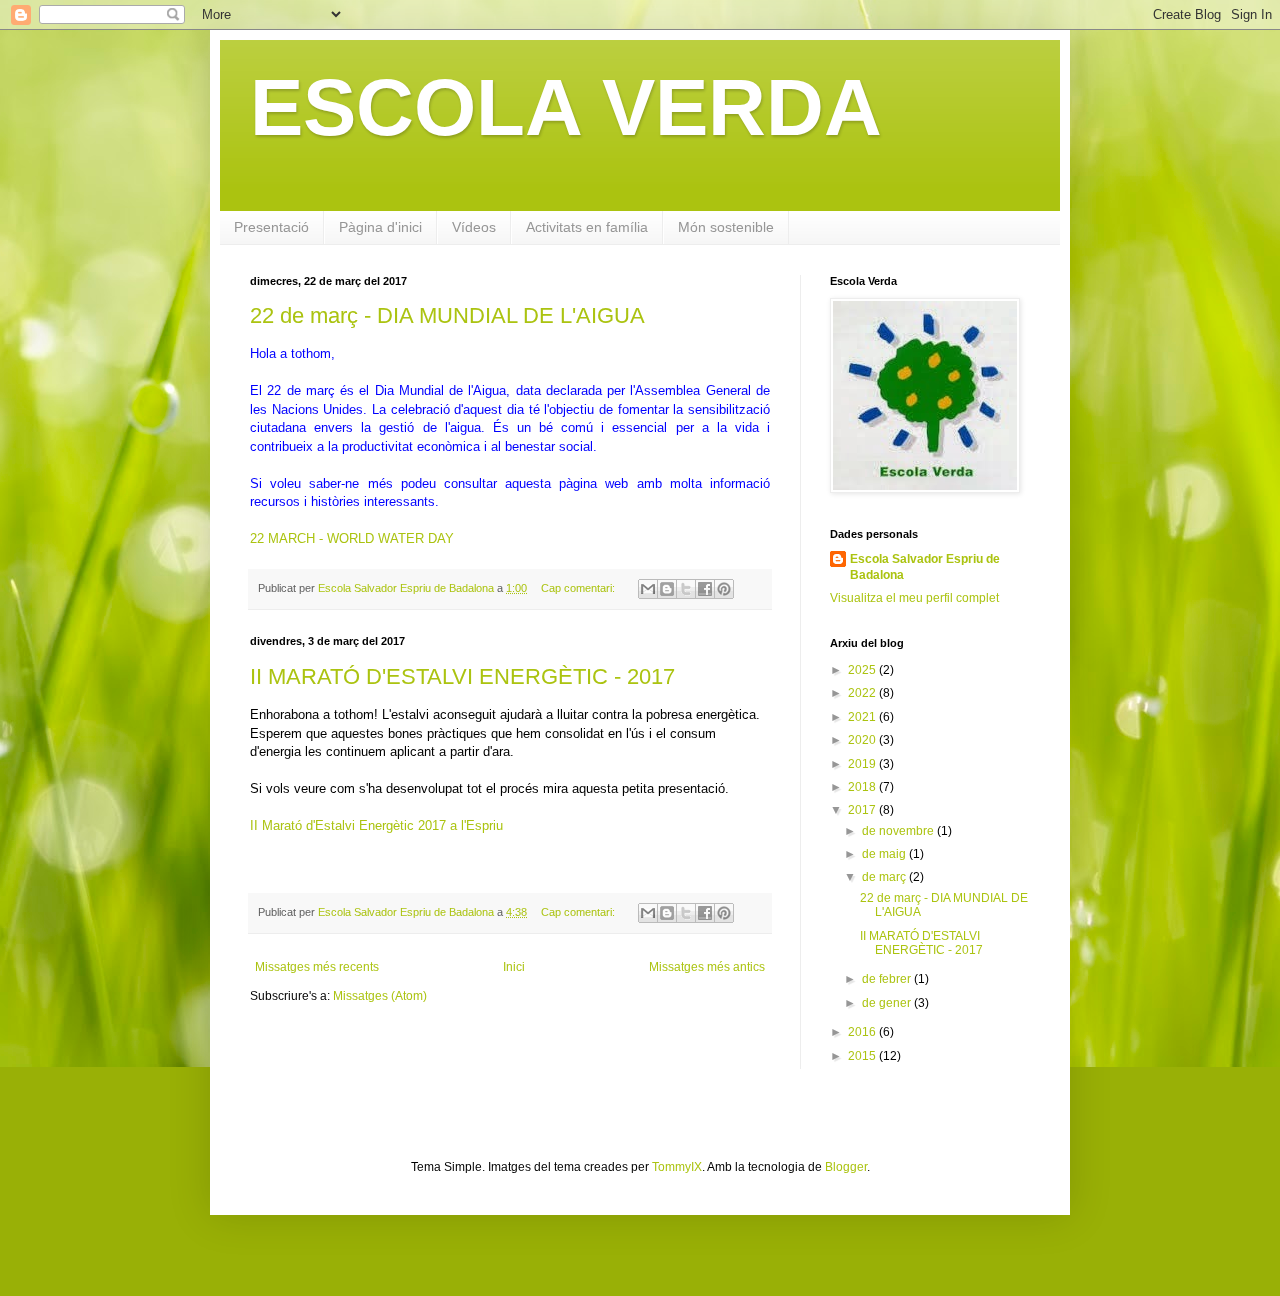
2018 (863, 787)
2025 (863, 670)
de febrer (888, 979)
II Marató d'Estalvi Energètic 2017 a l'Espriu (376, 825)
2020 (863, 740)
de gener (888, 1003)
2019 (863, 764)
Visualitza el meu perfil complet (914, 598)
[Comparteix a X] (686, 589)
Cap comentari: (579, 588)
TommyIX (677, 1167)
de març (885, 877)
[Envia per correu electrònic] (648, 589)
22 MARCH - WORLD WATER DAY (352, 538)
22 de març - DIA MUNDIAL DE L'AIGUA (447, 315)
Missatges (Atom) (380, 996)
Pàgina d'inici (380, 227)
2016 (863, 1032)
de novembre (899, 831)
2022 (863, 693)
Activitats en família (587, 227)
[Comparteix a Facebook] (705, 589)
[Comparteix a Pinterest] (724, 589)
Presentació (271, 227)
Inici (514, 967)
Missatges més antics (707, 967)
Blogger (846, 1167)
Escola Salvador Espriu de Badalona (925, 567)
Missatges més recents (317, 967)
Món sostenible (726, 227)
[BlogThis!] (667, 589)
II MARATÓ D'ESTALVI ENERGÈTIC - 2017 (462, 676)
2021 (863, 717)
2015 (863, 1056)
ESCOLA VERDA (566, 107)
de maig (885, 854)
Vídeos (474, 227)
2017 (863, 810)
